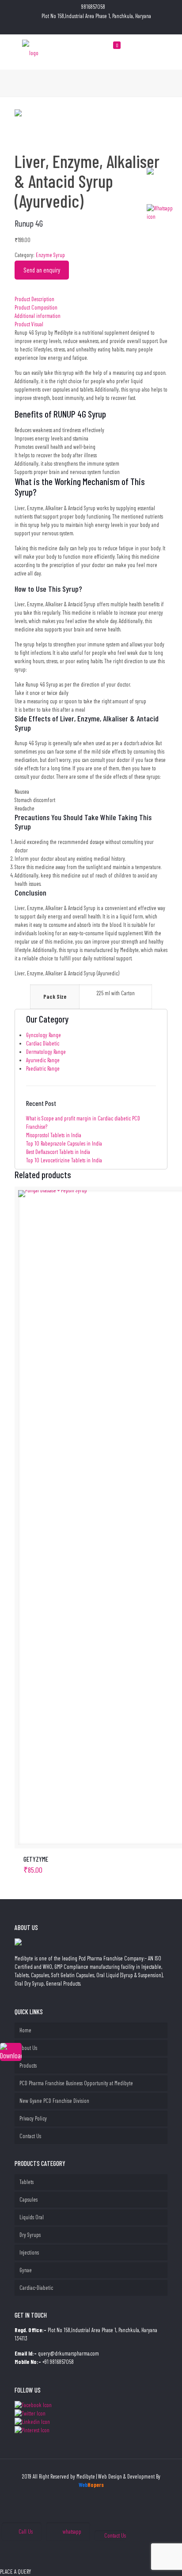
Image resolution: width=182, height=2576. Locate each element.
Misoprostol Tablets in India (54, 1135)
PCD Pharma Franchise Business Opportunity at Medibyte (76, 2083)
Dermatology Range (46, 1052)
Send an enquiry (42, 270)
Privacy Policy (33, 2118)
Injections (29, 2252)
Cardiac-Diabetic (36, 2288)
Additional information (38, 316)
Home (25, 2030)
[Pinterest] (97, 27)
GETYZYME (36, 1859)
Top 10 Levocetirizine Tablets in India (64, 1160)
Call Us (26, 2531)
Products (28, 2065)
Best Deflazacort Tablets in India (58, 1152)
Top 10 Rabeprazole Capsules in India (64, 1143)
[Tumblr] (108, 27)
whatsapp (72, 2531)
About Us (28, 2048)
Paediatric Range (43, 1068)
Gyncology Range (44, 1035)
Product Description (34, 299)
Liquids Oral (32, 2217)
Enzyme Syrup (50, 255)
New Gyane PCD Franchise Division (54, 2101)
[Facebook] (74, 27)
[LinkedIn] (85, 27)
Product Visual (29, 324)
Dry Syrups (30, 2235)
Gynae (26, 2270)
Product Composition (36, 307)
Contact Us (30, 2136)
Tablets (27, 2182)
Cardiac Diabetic (43, 1043)
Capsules (28, 2199)
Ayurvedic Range (43, 1060)
